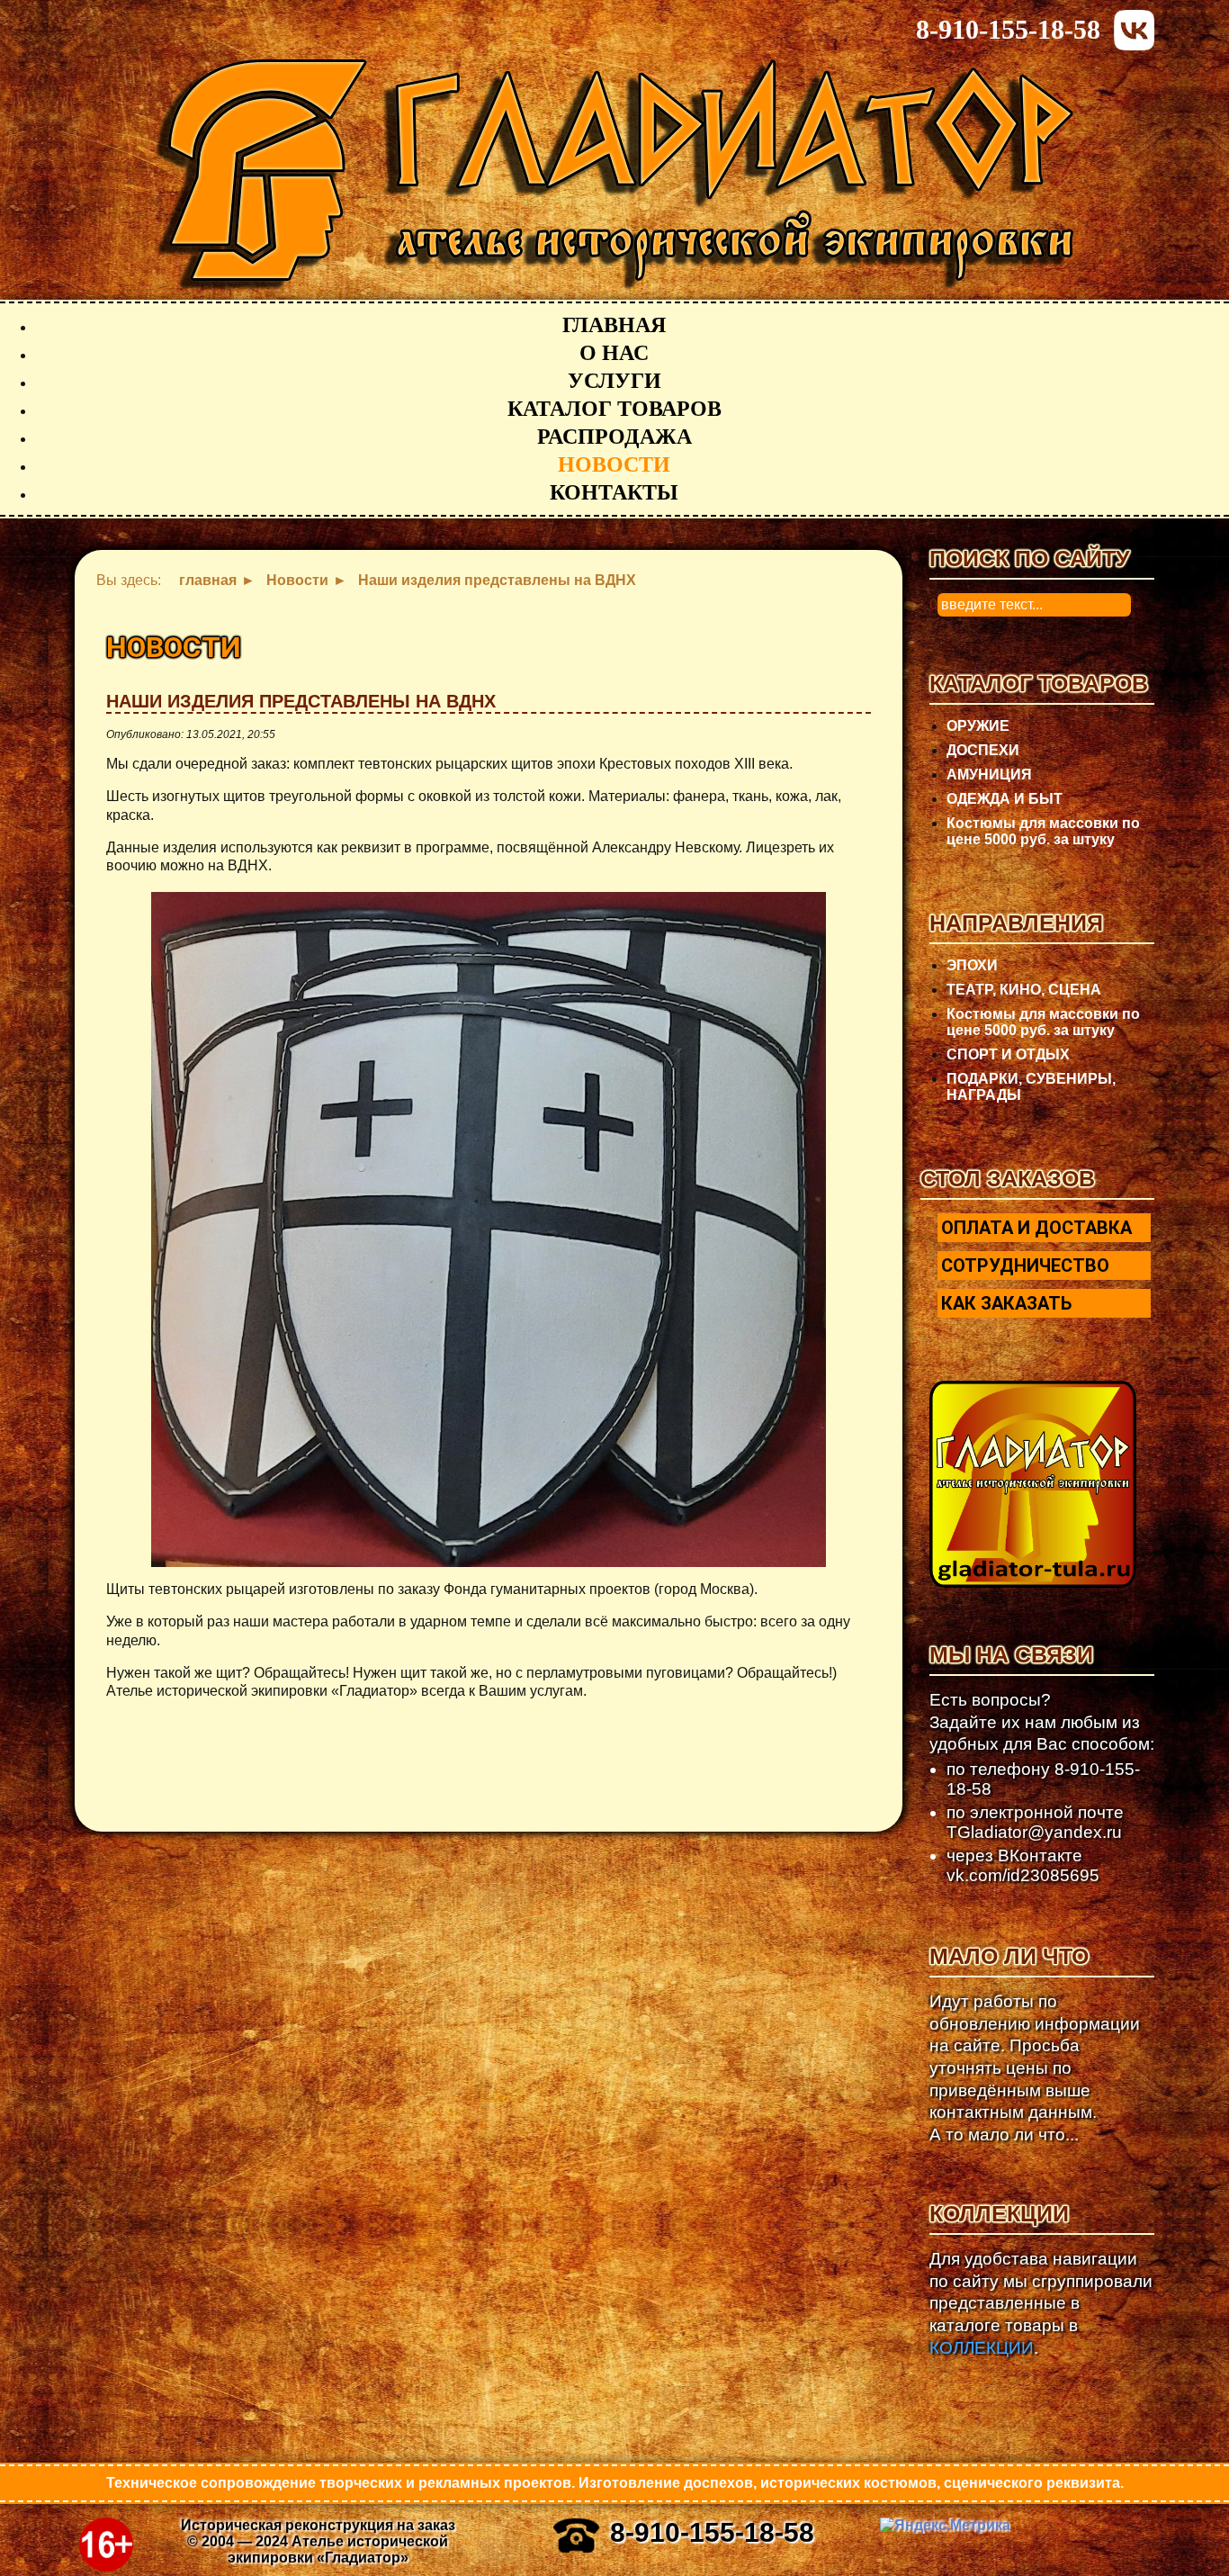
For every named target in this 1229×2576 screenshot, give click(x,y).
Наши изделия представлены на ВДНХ (301, 701)
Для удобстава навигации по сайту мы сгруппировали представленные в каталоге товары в (1041, 2303)
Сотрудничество (1025, 1265)
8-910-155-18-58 (1008, 29)
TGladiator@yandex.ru (1034, 1832)
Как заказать (1006, 1303)
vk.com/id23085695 (1023, 1875)
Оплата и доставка (1036, 1228)
